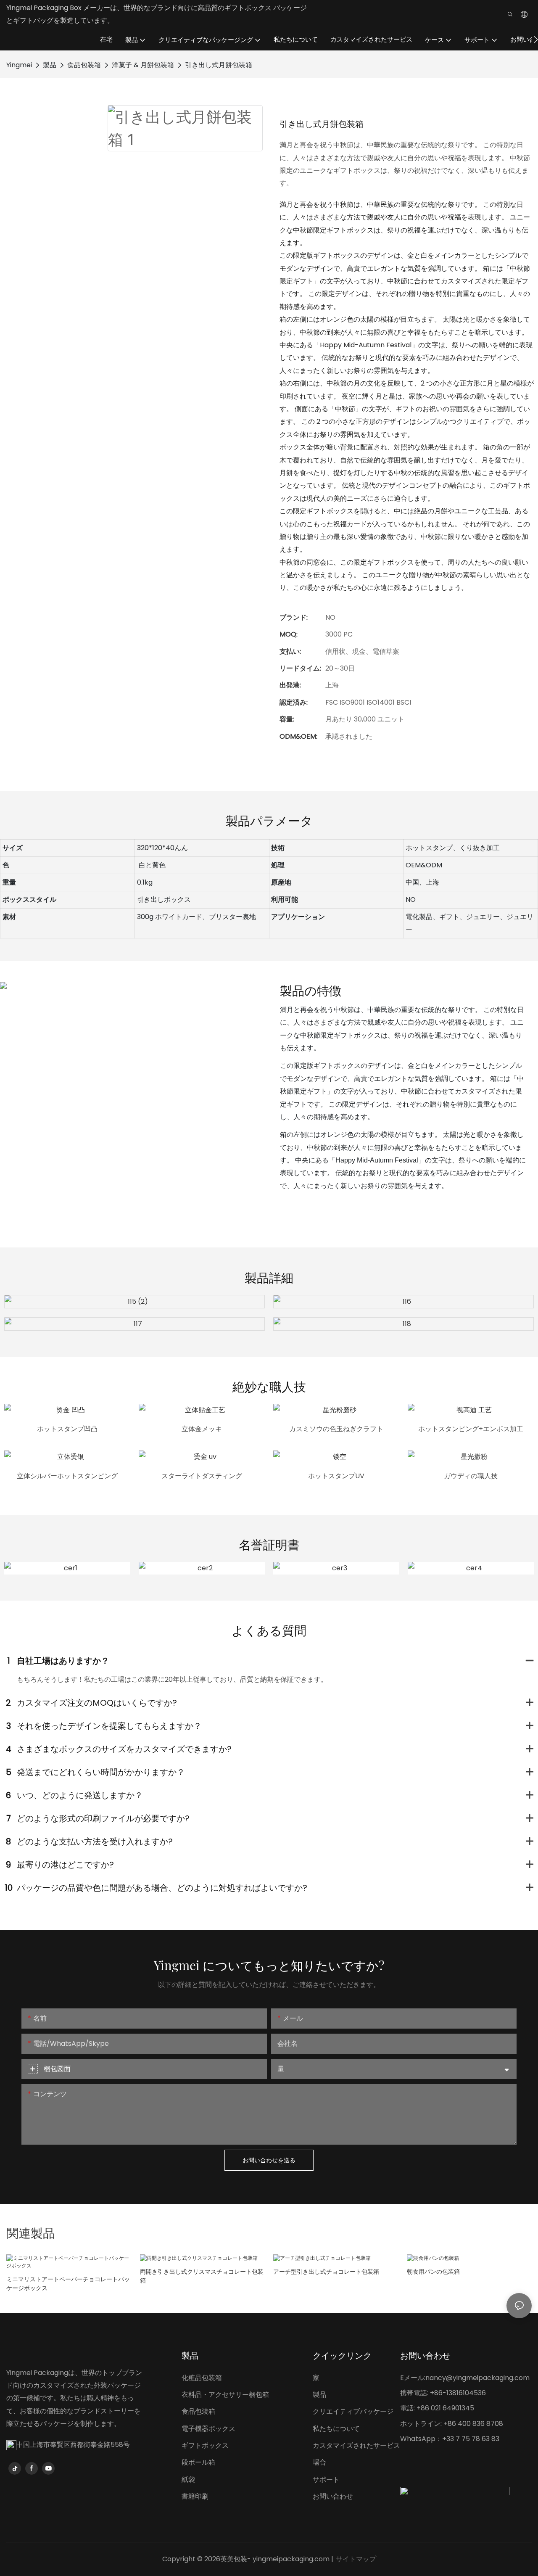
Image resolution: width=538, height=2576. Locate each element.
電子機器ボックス (208, 2429)
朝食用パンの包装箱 (433, 2272)
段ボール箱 (198, 2462)
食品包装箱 (84, 65)
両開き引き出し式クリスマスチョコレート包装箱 (202, 2276)
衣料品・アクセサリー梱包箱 (225, 2395)
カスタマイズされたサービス (356, 2445)
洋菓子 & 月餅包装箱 (143, 65)
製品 (50, 65)
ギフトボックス (205, 2445)
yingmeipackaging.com (291, 2559)
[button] (536, 40)
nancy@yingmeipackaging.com (477, 2378)
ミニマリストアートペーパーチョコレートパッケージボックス (68, 2284)
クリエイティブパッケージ (353, 2411)
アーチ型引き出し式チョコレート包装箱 (326, 2272)
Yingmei (19, 65)
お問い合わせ (333, 2496)
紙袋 (188, 2480)
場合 (319, 2462)
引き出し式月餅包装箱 (219, 65)
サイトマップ (356, 2559)
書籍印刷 (195, 2496)
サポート (326, 2480)
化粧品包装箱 (202, 2378)
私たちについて (336, 2429)
